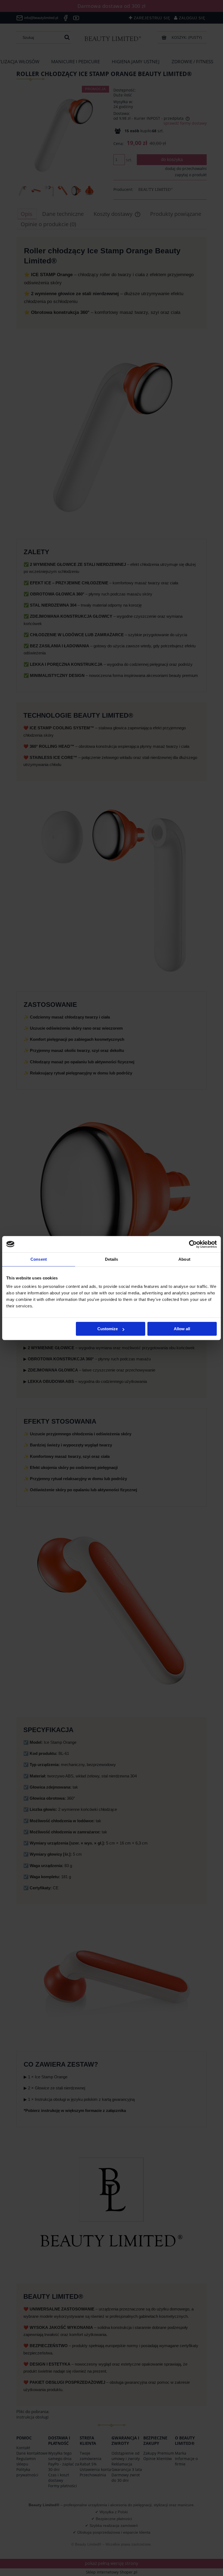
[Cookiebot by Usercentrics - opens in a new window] (193, 1244)
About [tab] (184, 1259)
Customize (108, 1329)
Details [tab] (112, 1259)
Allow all (182, 1329)
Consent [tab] (39, 1259)
